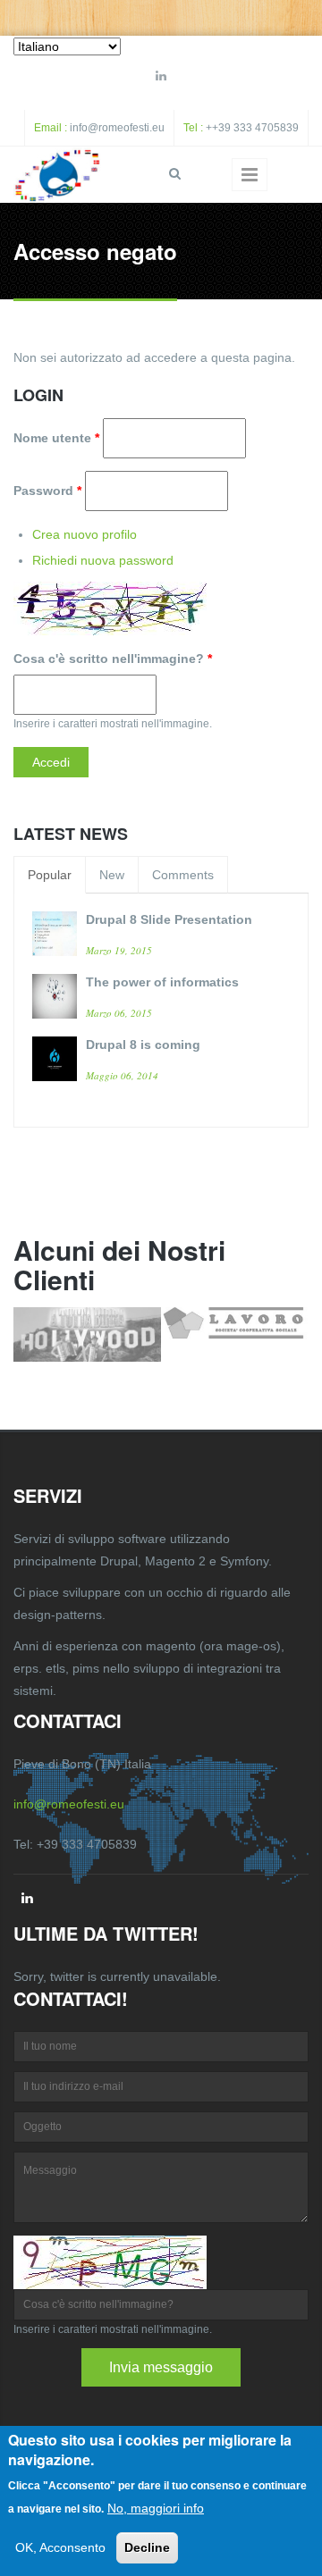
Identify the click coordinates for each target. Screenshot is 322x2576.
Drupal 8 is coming (143, 1045)
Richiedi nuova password (103, 560)
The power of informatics (162, 982)
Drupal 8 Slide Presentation (169, 919)
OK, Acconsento (60, 2547)
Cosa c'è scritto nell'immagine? (113, 659)
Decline (147, 2547)
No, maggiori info (156, 2508)
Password (47, 491)
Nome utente (56, 438)
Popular (50, 875)
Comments (183, 875)
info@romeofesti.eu (117, 128)
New (112, 875)
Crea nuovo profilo (85, 534)
